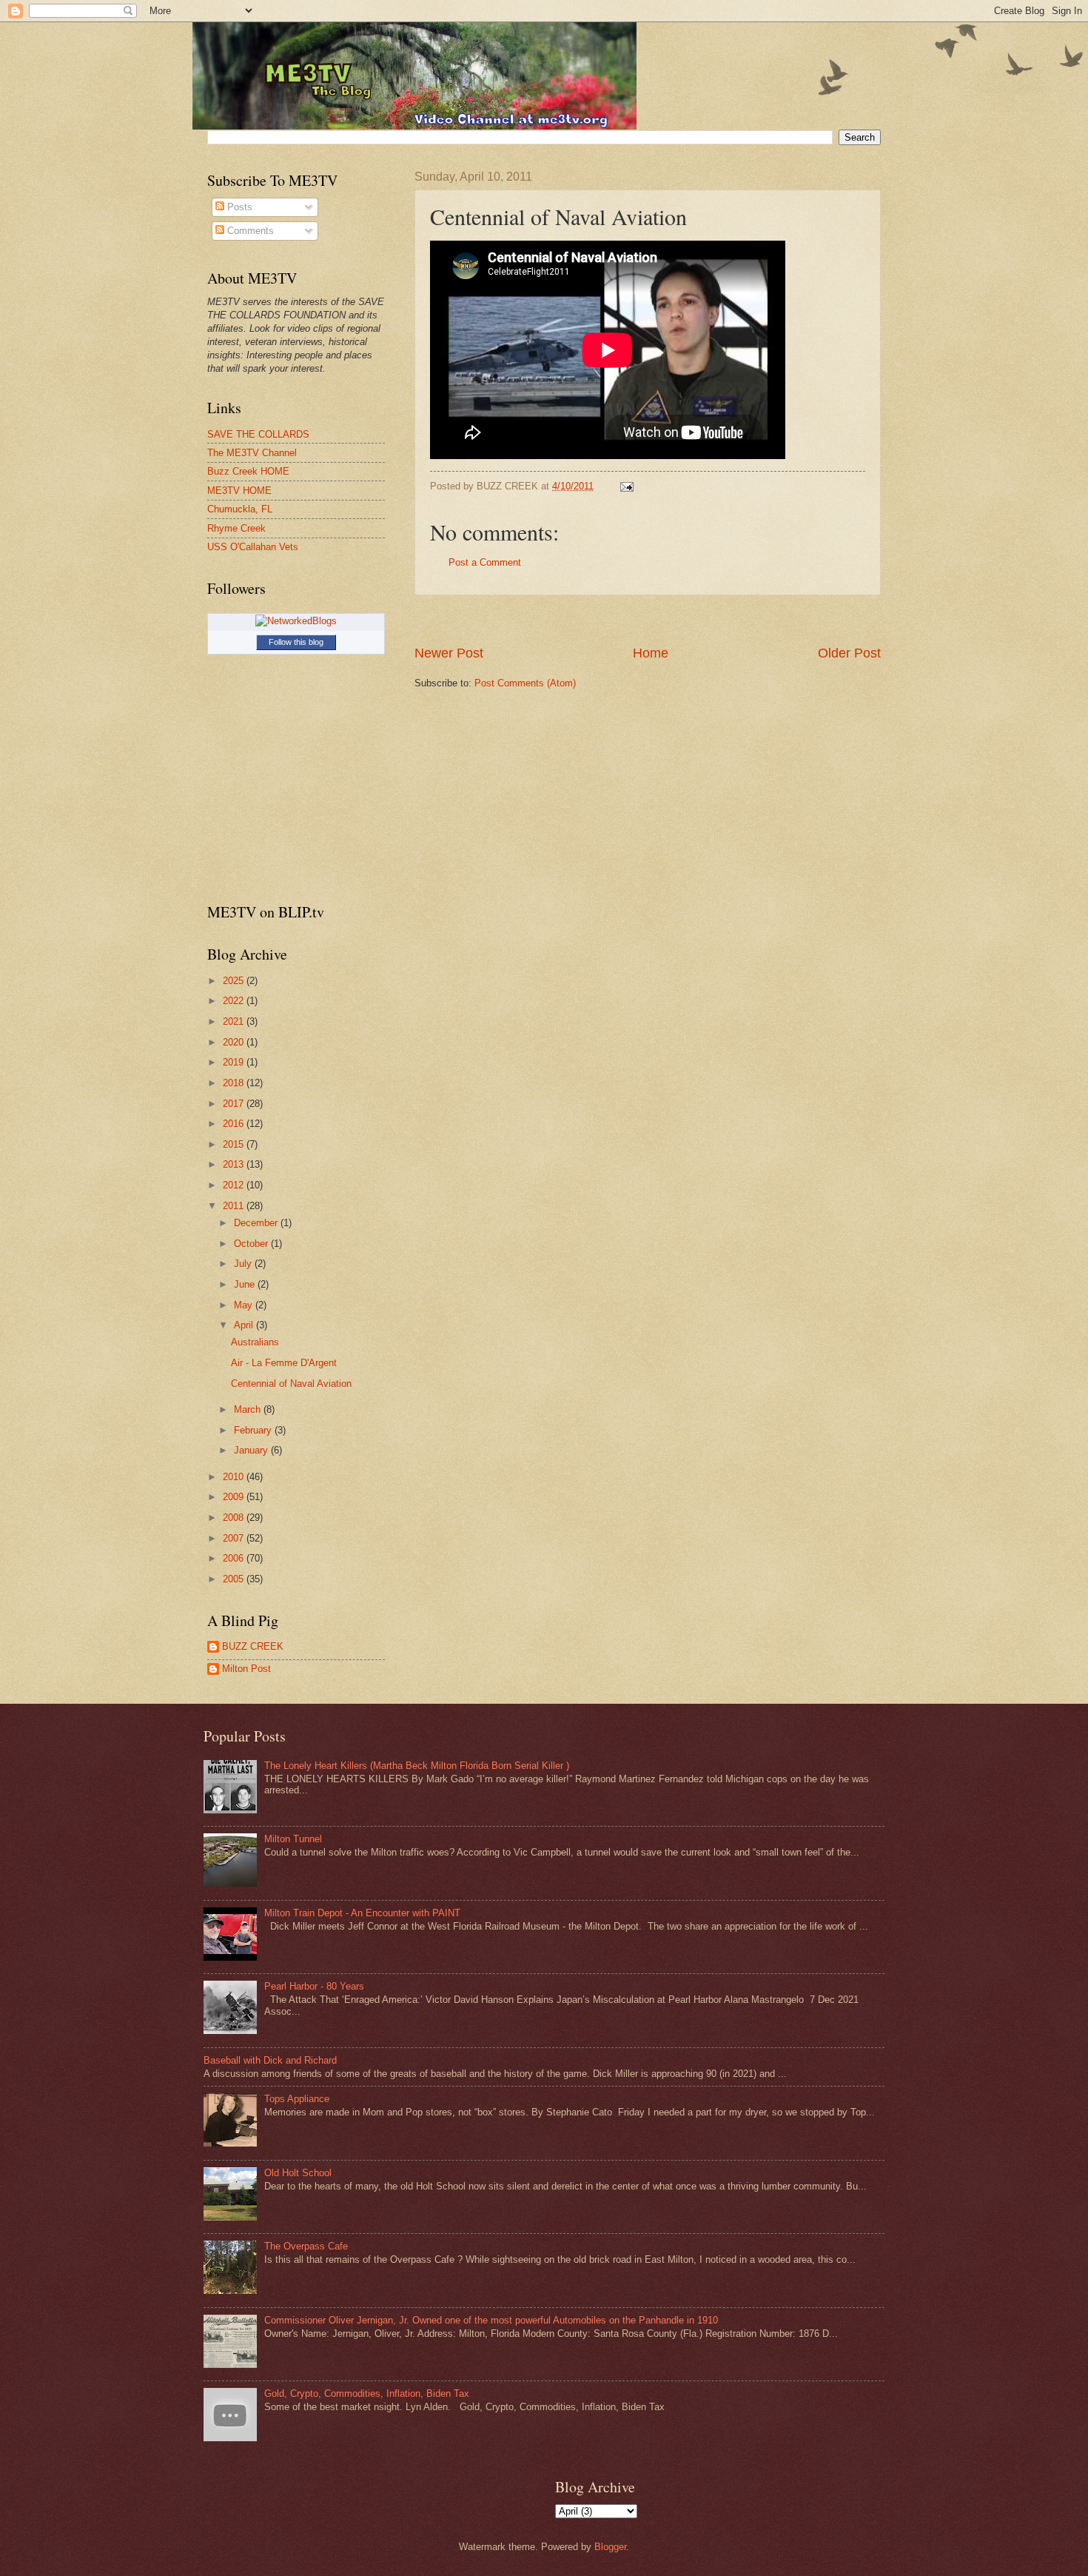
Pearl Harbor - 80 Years (314, 1986)
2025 (235, 981)
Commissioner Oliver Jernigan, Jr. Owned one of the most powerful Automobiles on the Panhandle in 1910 (491, 2320)
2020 (235, 1042)
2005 (235, 1579)
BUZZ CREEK (253, 1646)
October (252, 1244)
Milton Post (246, 1669)
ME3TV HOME (239, 491)
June (246, 1284)
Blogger (610, 2547)
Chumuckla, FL (240, 509)
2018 (235, 1083)
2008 (235, 1518)
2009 (235, 1497)
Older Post (849, 653)
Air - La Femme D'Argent (284, 1363)
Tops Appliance (297, 2099)
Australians (255, 1342)
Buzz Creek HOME (248, 471)
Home (651, 653)
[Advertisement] (648, 620)
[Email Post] (625, 486)
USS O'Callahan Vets (253, 547)
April (245, 1325)
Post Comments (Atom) (525, 683)
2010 (235, 1477)
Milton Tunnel (293, 1839)
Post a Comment (485, 562)
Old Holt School (298, 2173)
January (252, 1450)
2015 (235, 1144)
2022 (235, 1001)
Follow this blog (296, 642)
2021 (235, 1021)
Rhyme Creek (236, 528)
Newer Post (449, 653)
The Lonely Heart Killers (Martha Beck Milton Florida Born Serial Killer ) (417, 1766)
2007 (235, 1538)
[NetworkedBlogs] (296, 621)
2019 (235, 1062)
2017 (235, 1104)
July (244, 1264)
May (245, 1305)
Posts (238, 207)
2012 (235, 1185)
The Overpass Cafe (306, 2246)
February (254, 1430)
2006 (235, 1558)
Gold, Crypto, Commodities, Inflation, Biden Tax (367, 2393)
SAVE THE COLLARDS (258, 434)
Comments (249, 231)
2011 (235, 1206)
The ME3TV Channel (252, 453)
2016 (235, 1124)
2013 (235, 1164)
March (249, 1409)
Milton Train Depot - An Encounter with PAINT (362, 1913)
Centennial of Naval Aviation (291, 1384)
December (257, 1223)
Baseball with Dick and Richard (270, 2060)
